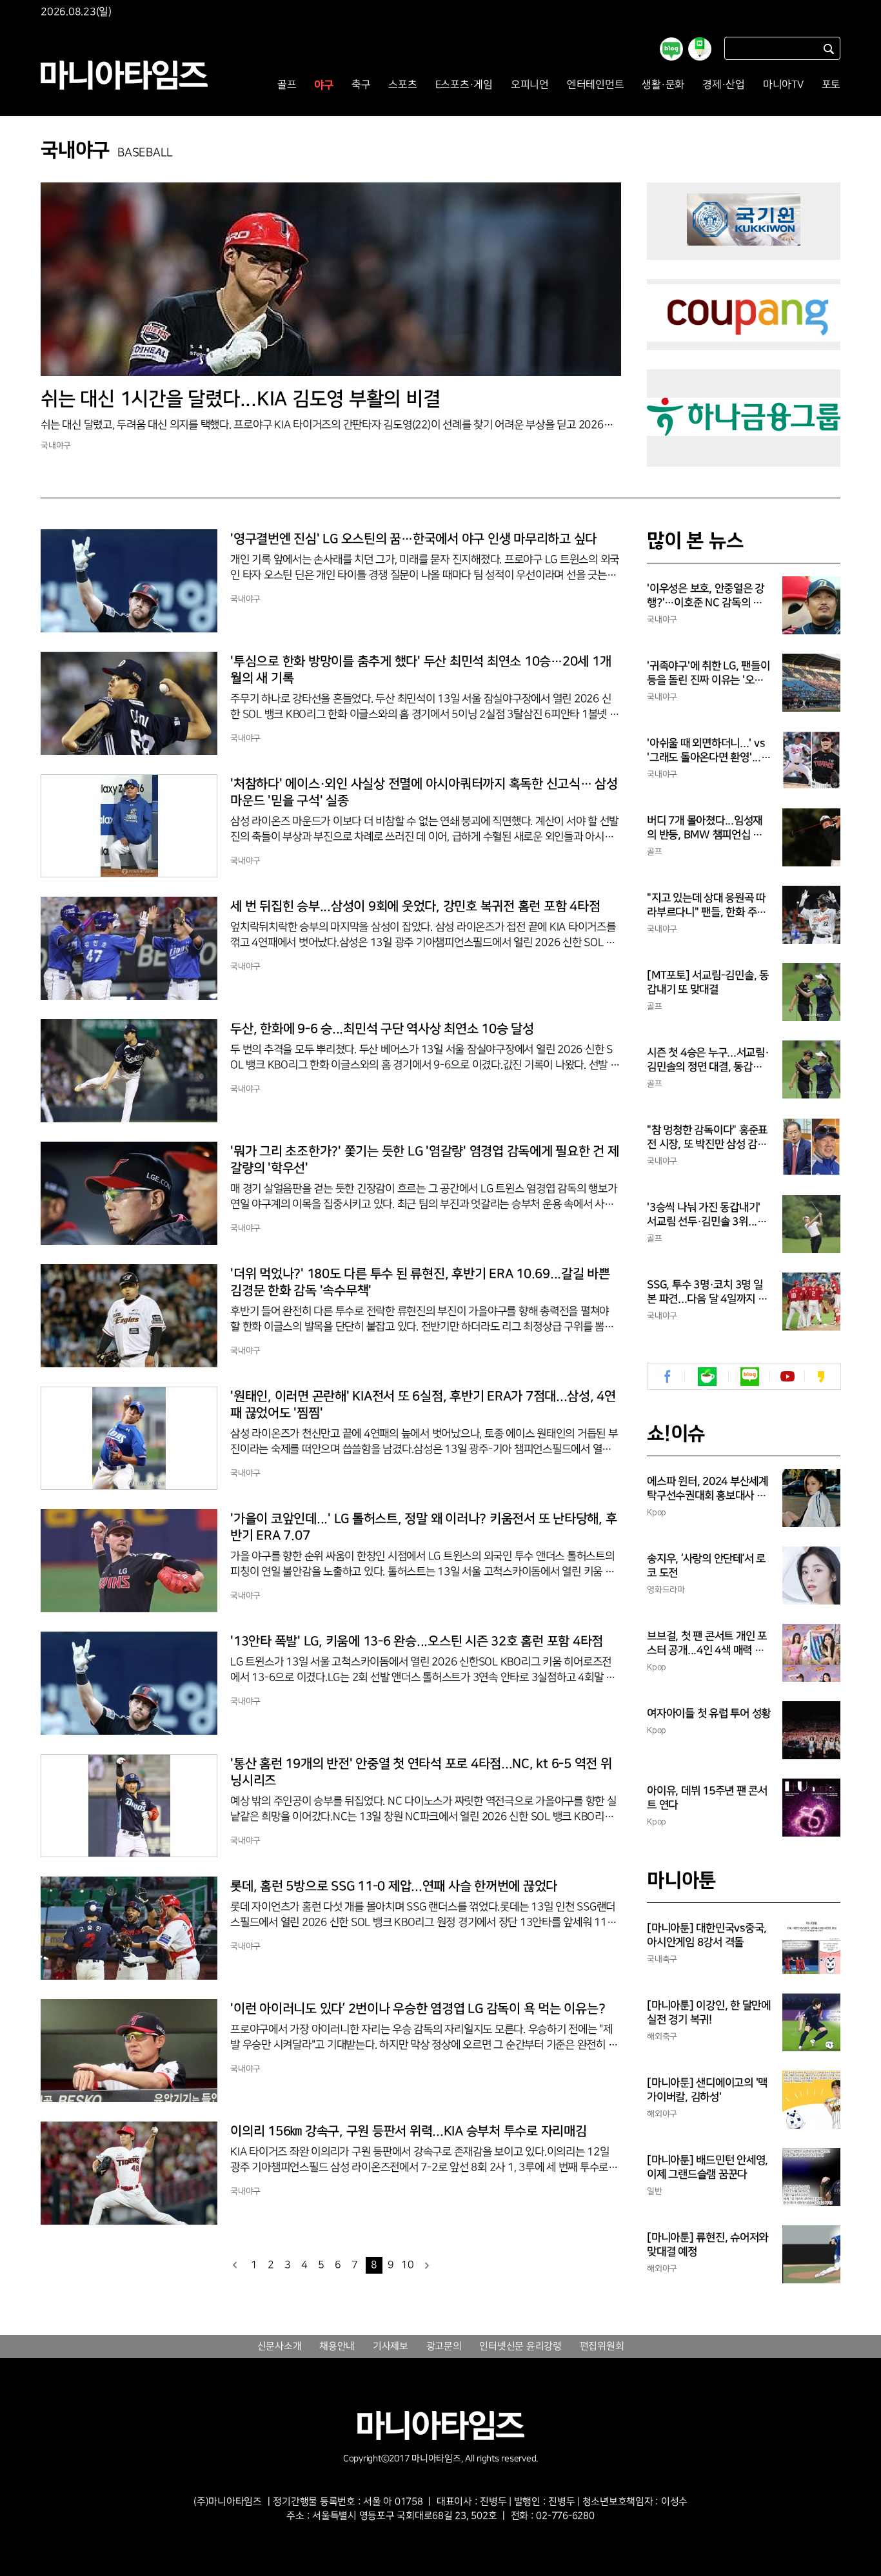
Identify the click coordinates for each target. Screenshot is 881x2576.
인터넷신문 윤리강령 (520, 2347)
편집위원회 (602, 2347)
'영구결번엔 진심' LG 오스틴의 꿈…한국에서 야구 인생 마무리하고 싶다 (413, 539)
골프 (287, 85)
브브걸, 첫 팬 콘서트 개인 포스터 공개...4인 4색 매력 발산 (707, 1644)
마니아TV (783, 85)
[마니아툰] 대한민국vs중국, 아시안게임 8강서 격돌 (707, 1935)
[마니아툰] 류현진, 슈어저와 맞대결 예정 (708, 2245)
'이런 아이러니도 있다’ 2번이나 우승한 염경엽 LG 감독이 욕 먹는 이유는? (418, 2009)
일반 (655, 2191)
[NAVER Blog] (750, 1377)
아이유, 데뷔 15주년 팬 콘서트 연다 (707, 1798)
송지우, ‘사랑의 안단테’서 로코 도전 (706, 1566)
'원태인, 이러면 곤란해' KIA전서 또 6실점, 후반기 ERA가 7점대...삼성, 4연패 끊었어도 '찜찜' (423, 1405)
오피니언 (530, 85)
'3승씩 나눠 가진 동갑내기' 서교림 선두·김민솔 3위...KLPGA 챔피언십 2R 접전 (708, 1215)
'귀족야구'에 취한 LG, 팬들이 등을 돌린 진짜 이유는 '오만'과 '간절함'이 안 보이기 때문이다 (708, 674)
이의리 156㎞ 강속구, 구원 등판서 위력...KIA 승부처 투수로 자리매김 (409, 2131)
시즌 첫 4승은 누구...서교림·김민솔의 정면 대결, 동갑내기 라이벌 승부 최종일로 (708, 1060)
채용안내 (337, 2347)
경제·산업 (724, 85)
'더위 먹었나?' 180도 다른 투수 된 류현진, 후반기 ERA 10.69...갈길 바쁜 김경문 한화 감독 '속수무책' (420, 1282)
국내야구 (56, 445)
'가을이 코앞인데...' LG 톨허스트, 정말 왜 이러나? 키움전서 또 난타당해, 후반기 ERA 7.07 (423, 1527)
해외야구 (662, 2114)
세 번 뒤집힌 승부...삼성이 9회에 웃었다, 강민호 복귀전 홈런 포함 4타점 (415, 906)
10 (408, 2265)
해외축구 (662, 2036)
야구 (324, 85)
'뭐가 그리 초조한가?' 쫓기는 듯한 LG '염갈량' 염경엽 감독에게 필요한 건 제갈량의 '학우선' (425, 1160)
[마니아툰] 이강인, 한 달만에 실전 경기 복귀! (709, 2013)
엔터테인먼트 (596, 85)
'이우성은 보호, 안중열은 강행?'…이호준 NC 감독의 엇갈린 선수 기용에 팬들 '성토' (707, 596)
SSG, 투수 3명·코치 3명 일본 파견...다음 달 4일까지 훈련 (707, 1293)
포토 (831, 85)
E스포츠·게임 (464, 85)
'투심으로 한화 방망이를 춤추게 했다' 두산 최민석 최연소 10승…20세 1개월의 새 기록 (421, 670)
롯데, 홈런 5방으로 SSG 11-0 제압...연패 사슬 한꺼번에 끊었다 (394, 1886)
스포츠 (402, 85)
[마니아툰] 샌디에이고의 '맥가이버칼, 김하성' (707, 2090)
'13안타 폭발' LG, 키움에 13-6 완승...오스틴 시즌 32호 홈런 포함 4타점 (417, 1641)
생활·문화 (663, 85)
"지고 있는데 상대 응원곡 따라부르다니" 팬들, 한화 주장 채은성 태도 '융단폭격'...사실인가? (709, 906)
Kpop (657, 1512)
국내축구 (662, 1959)
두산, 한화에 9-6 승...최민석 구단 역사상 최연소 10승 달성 (382, 1029)
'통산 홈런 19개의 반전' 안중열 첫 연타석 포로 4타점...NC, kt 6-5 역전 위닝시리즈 (421, 1772)
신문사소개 (280, 2347)
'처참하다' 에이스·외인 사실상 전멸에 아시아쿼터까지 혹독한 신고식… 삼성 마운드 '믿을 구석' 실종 (424, 792)
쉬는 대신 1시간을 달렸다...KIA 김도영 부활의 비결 (240, 399)
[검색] (829, 49)
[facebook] (668, 1377)
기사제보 (391, 2347)
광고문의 (444, 2347)
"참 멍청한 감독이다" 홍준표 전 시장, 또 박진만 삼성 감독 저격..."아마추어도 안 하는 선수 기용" (707, 1138)
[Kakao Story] (821, 1377)
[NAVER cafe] (707, 1377)
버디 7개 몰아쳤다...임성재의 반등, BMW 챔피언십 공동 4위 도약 (705, 828)
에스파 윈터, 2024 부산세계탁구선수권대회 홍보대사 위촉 (708, 1489)
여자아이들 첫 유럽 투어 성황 (709, 1713)
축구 (361, 85)
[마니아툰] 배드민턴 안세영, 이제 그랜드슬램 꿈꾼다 (708, 2167)
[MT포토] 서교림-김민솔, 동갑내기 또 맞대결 (708, 982)
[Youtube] (787, 1377)
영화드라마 (666, 1590)
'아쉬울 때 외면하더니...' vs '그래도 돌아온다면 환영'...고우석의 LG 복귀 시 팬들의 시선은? (709, 751)
